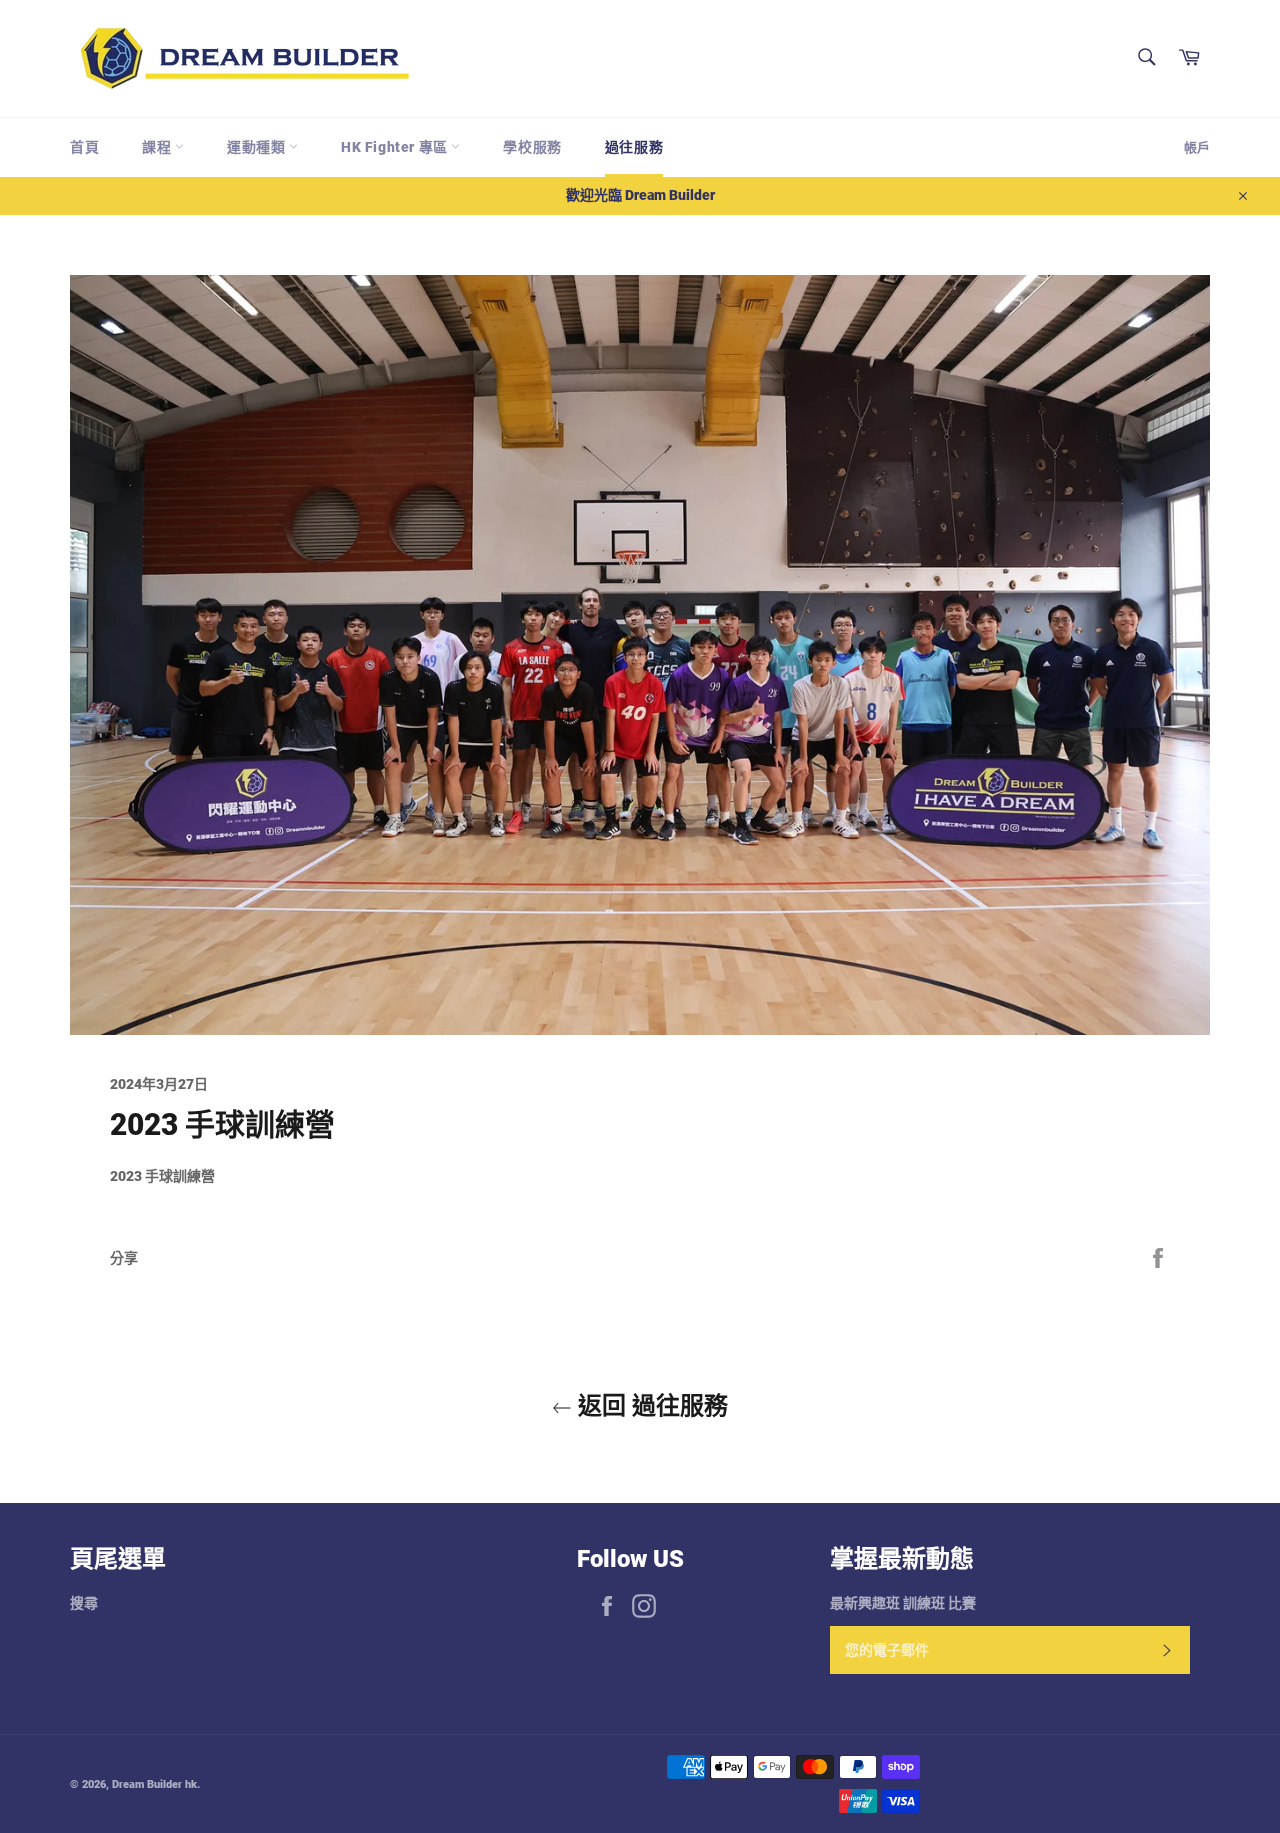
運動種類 (258, 147)
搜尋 (84, 1603)
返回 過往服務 (650, 1406)
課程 (158, 147)
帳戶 (1197, 147)
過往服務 (634, 147)
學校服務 (532, 147)
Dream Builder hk (154, 1784)
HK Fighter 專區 (396, 147)
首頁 (84, 147)
